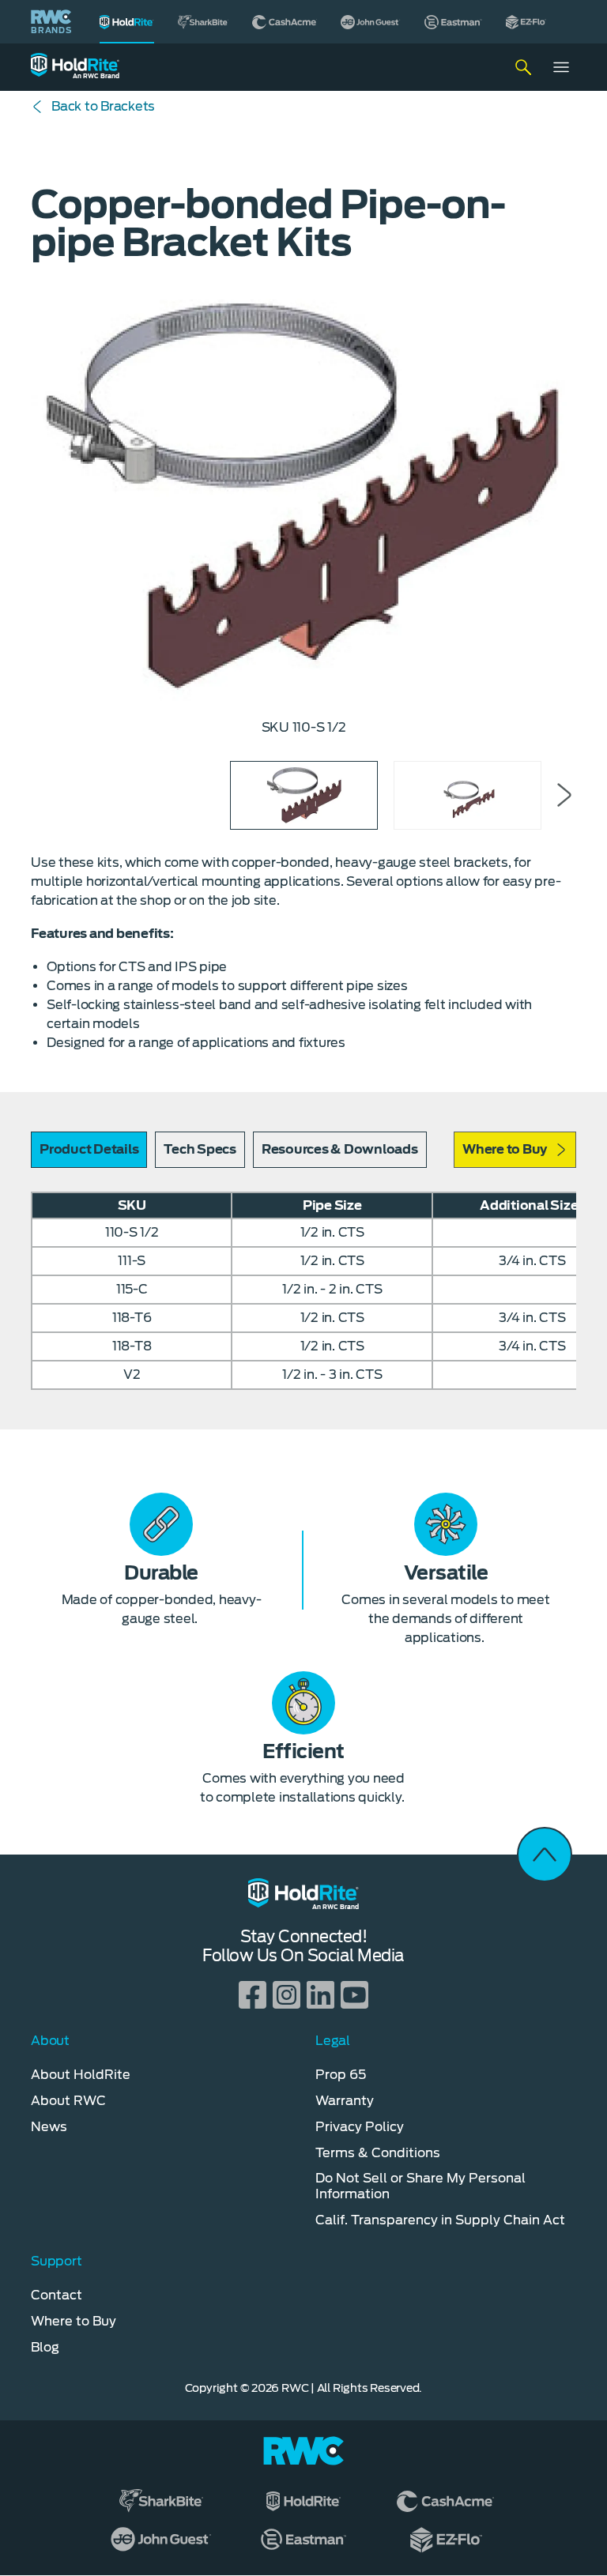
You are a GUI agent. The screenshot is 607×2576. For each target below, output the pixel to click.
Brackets (103, 106)
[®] (127, 22)
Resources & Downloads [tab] (340, 1149)
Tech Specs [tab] (200, 1149)
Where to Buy (505, 1149)
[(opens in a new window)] (203, 22)
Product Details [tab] (89, 1149)
